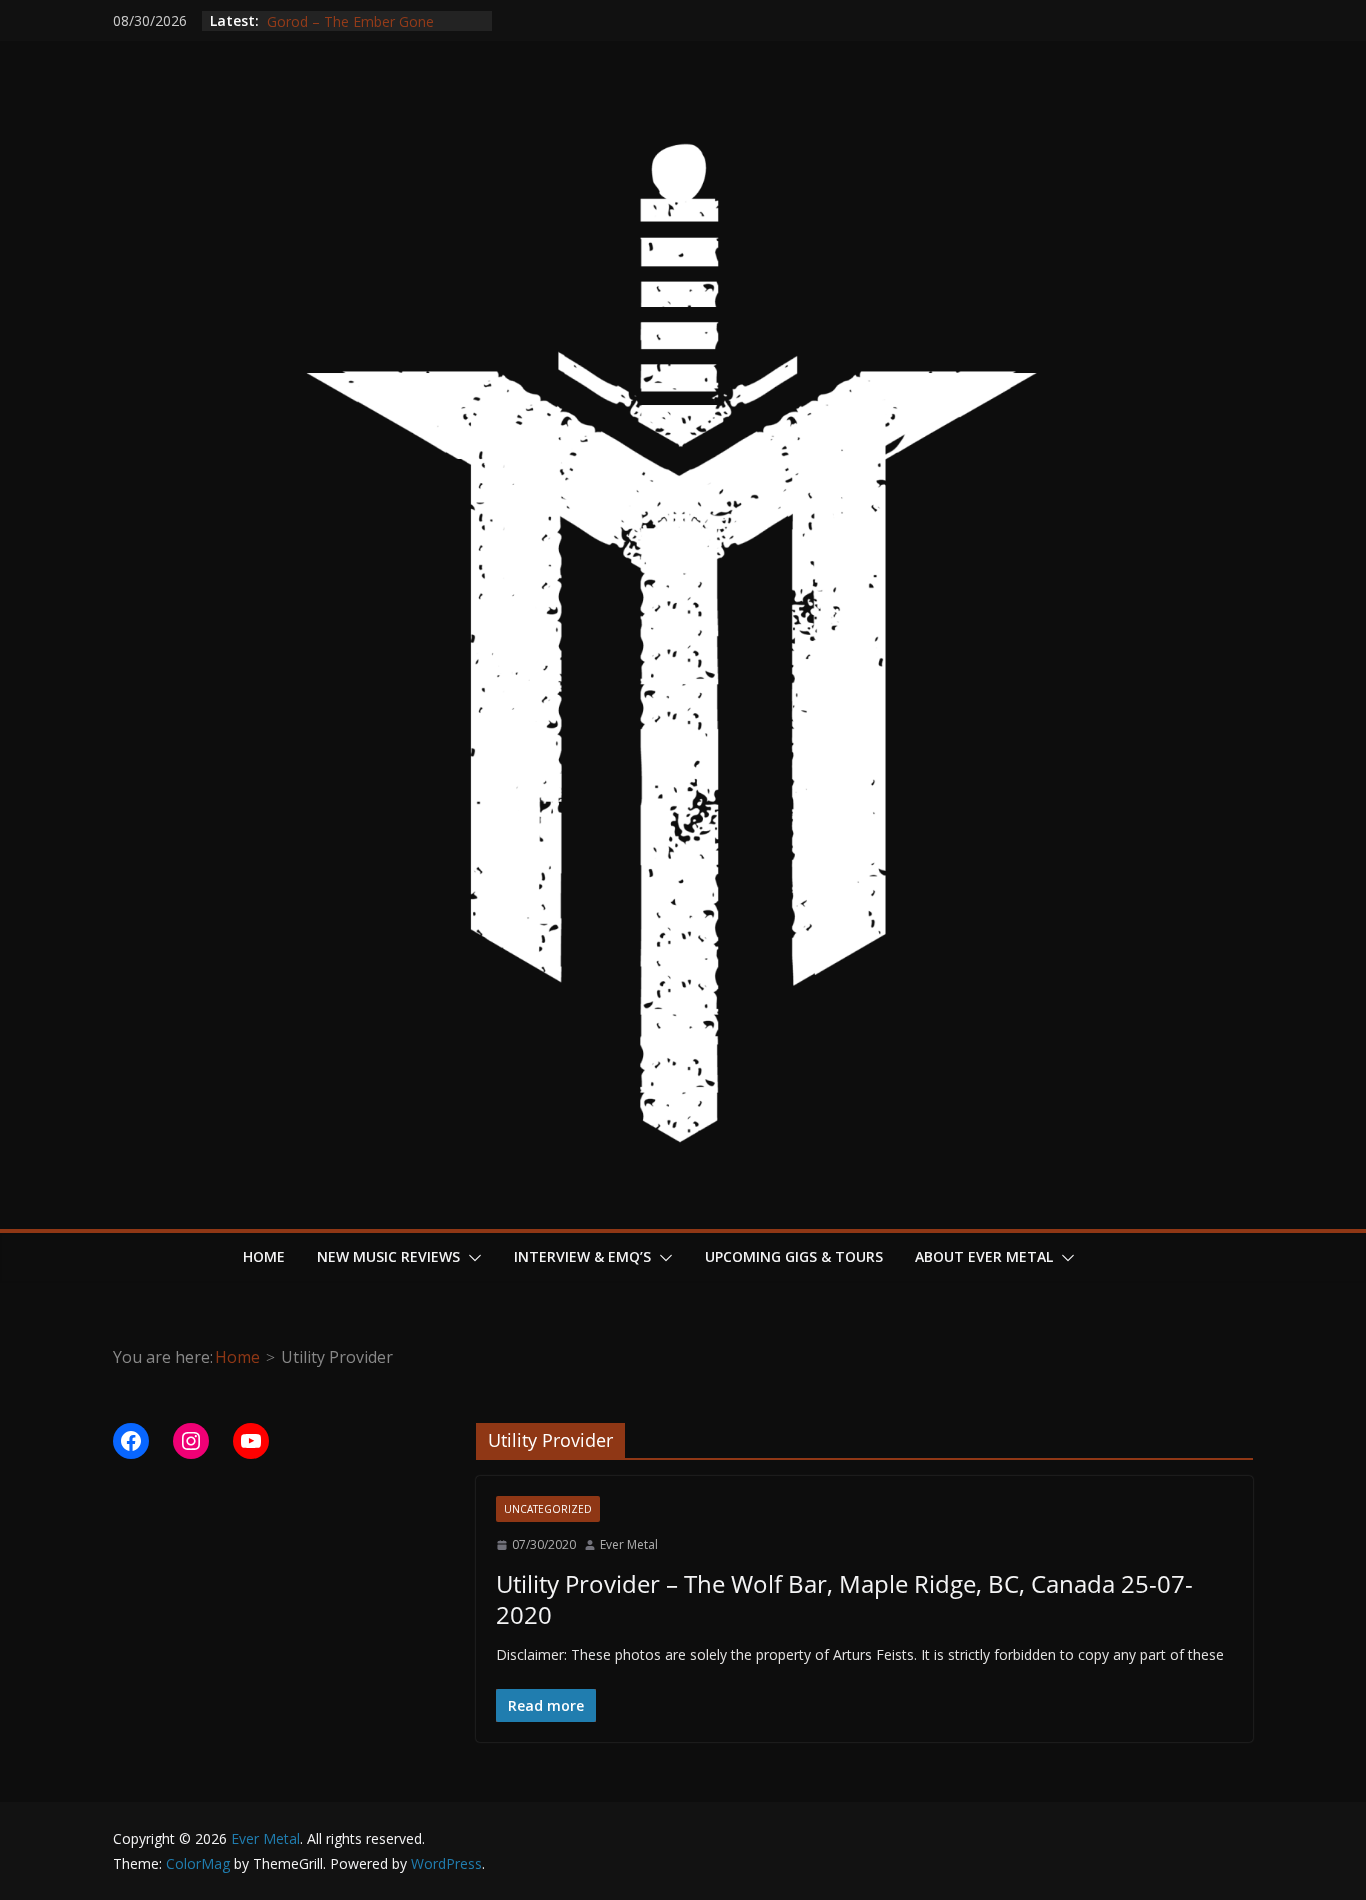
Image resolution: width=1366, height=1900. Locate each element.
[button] (471, 1258)
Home (264, 1256)
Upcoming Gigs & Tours (794, 1256)
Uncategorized (548, 1509)
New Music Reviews (388, 1256)
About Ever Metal (984, 1256)
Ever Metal (629, 1544)
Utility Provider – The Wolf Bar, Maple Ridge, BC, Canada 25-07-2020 (844, 1599)
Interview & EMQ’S (582, 1256)
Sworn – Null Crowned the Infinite (373, 13)
